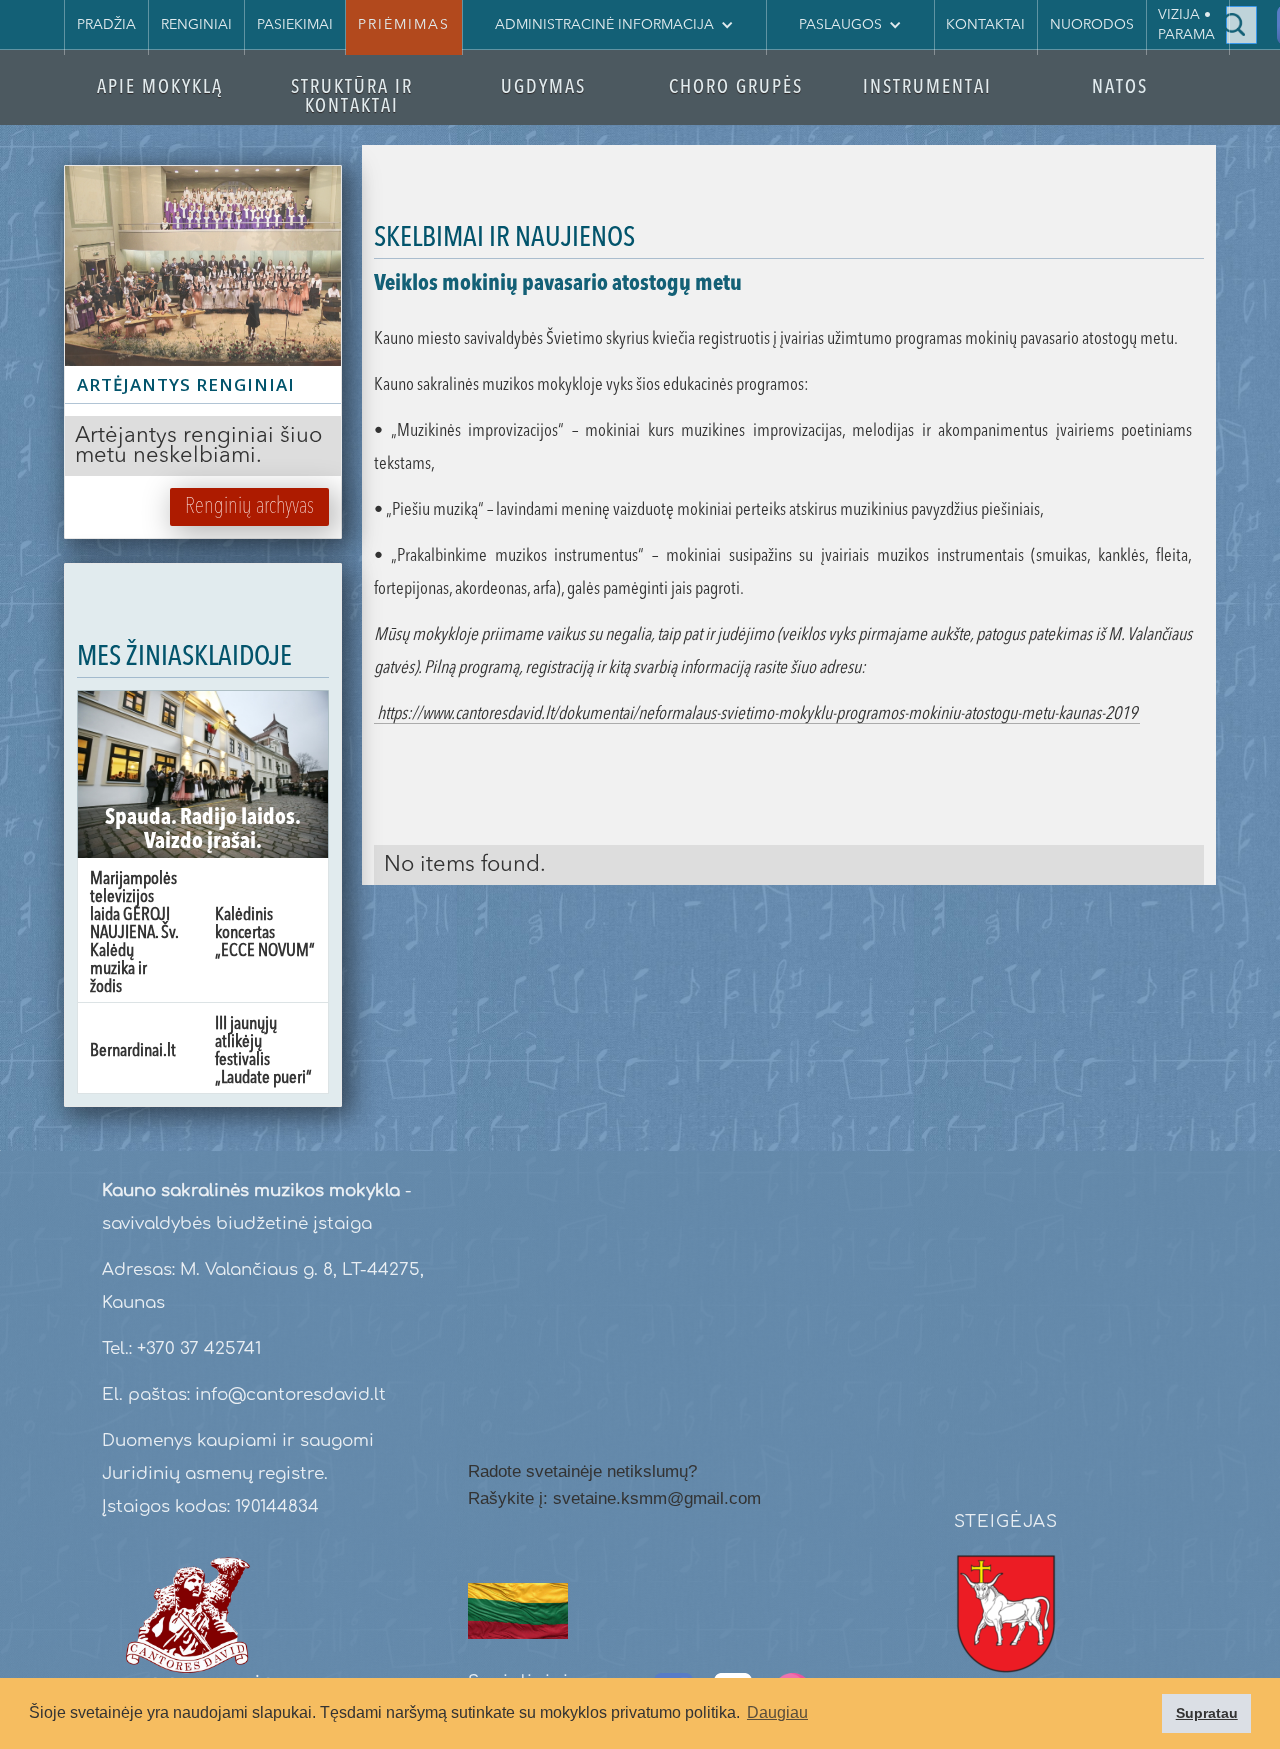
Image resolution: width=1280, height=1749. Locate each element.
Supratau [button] (1207, 1713)
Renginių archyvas (249, 507)
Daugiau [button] (777, 1712)
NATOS (1120, 88)
